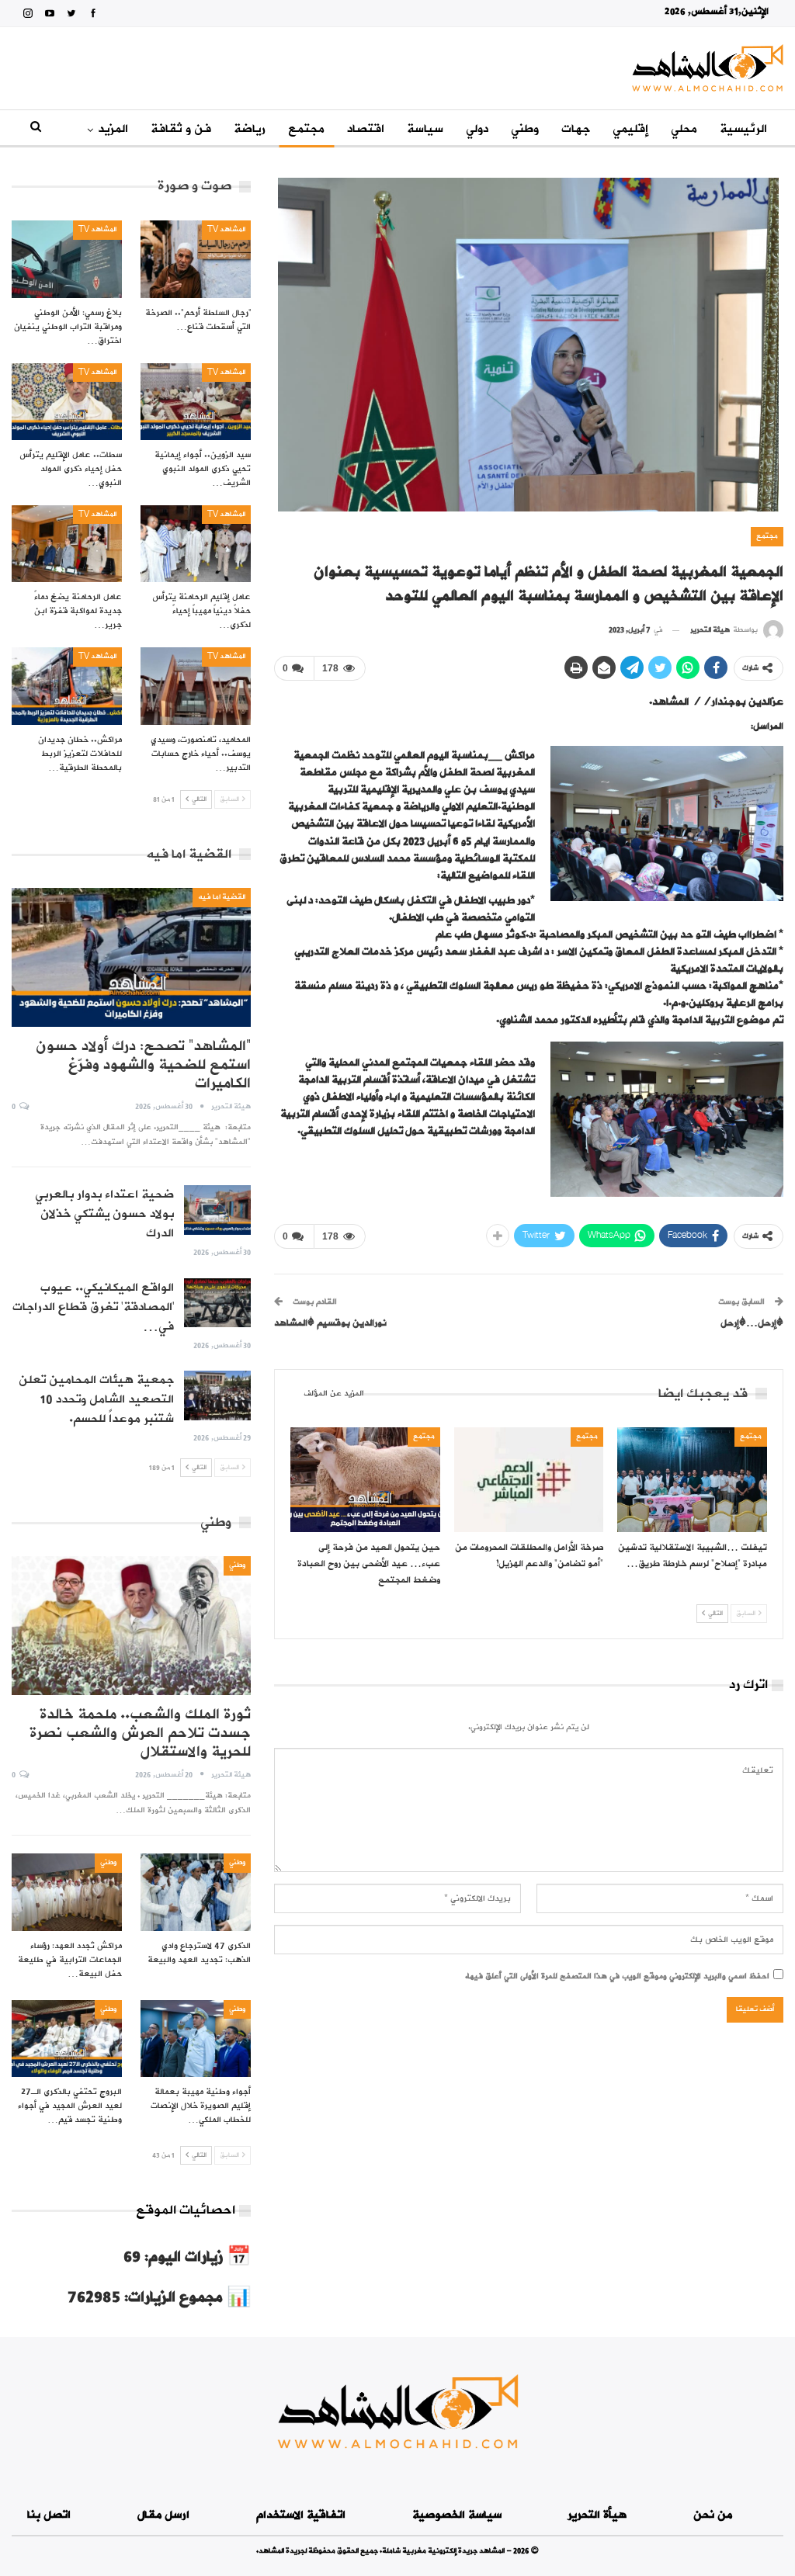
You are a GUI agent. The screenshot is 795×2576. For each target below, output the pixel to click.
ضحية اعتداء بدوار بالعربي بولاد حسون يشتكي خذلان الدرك (104, 1214)
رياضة (250, 129)
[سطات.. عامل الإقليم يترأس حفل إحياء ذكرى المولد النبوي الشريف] (67, 402)
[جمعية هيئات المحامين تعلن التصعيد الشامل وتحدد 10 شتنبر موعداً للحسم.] (217, 1395)
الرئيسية (743, 129)
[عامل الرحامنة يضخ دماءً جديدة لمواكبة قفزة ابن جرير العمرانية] (67, 544)
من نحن (713, 2515)
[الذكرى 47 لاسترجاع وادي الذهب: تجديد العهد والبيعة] (196, 1892)
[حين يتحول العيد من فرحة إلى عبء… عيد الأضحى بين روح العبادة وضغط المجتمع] (365, 1480)
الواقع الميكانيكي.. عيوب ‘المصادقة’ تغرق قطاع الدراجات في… (93, 1307)
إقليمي (630, 129)
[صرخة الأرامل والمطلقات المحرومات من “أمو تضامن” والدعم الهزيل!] (529, 1480)
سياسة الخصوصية (457, 2515)
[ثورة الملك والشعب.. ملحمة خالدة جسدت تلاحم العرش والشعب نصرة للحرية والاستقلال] (131, 1626)
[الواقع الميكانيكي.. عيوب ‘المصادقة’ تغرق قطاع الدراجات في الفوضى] (217, 1303)
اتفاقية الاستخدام (301, 2515)
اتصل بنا (49, 2515)
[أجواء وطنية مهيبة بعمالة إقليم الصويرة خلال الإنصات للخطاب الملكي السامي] (196, 2039)
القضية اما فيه (222, 897)
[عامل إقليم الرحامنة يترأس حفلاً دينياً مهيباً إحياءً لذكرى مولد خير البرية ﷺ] (196, 544)
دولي (477, 129)
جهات (576, 129)
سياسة (425, 129)
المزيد (113, 129)
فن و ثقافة (181, 129)
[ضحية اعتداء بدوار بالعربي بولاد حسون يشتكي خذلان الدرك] (217, 1210)
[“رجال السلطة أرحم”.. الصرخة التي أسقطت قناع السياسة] (196, 259)
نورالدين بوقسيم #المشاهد (330, 1323)
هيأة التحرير (597, 2515)
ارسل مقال (163, 2515)
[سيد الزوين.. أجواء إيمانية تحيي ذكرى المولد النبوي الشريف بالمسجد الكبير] (196, 402)
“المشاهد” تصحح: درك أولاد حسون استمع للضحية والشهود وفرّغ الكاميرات (143, 1065)
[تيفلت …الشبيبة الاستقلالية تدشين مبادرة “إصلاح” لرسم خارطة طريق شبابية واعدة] (692, 1480)
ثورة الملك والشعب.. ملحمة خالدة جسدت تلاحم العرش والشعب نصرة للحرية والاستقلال (140, 1733)
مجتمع (306, 129)
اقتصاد (366, 129)
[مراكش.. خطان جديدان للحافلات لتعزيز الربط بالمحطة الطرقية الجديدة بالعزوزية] (67, 686)
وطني (525, 129)
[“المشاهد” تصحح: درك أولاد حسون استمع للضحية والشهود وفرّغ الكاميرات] (131, 957)
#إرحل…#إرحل (752, 1323)
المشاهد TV (226, 229)
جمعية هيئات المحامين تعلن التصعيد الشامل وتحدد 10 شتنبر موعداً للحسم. (96, 1399)
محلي (684, 129)
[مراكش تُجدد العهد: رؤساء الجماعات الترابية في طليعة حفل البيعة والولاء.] (67, 1892)
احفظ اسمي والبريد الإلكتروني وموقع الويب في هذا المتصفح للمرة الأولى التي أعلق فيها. (617, 1976)
